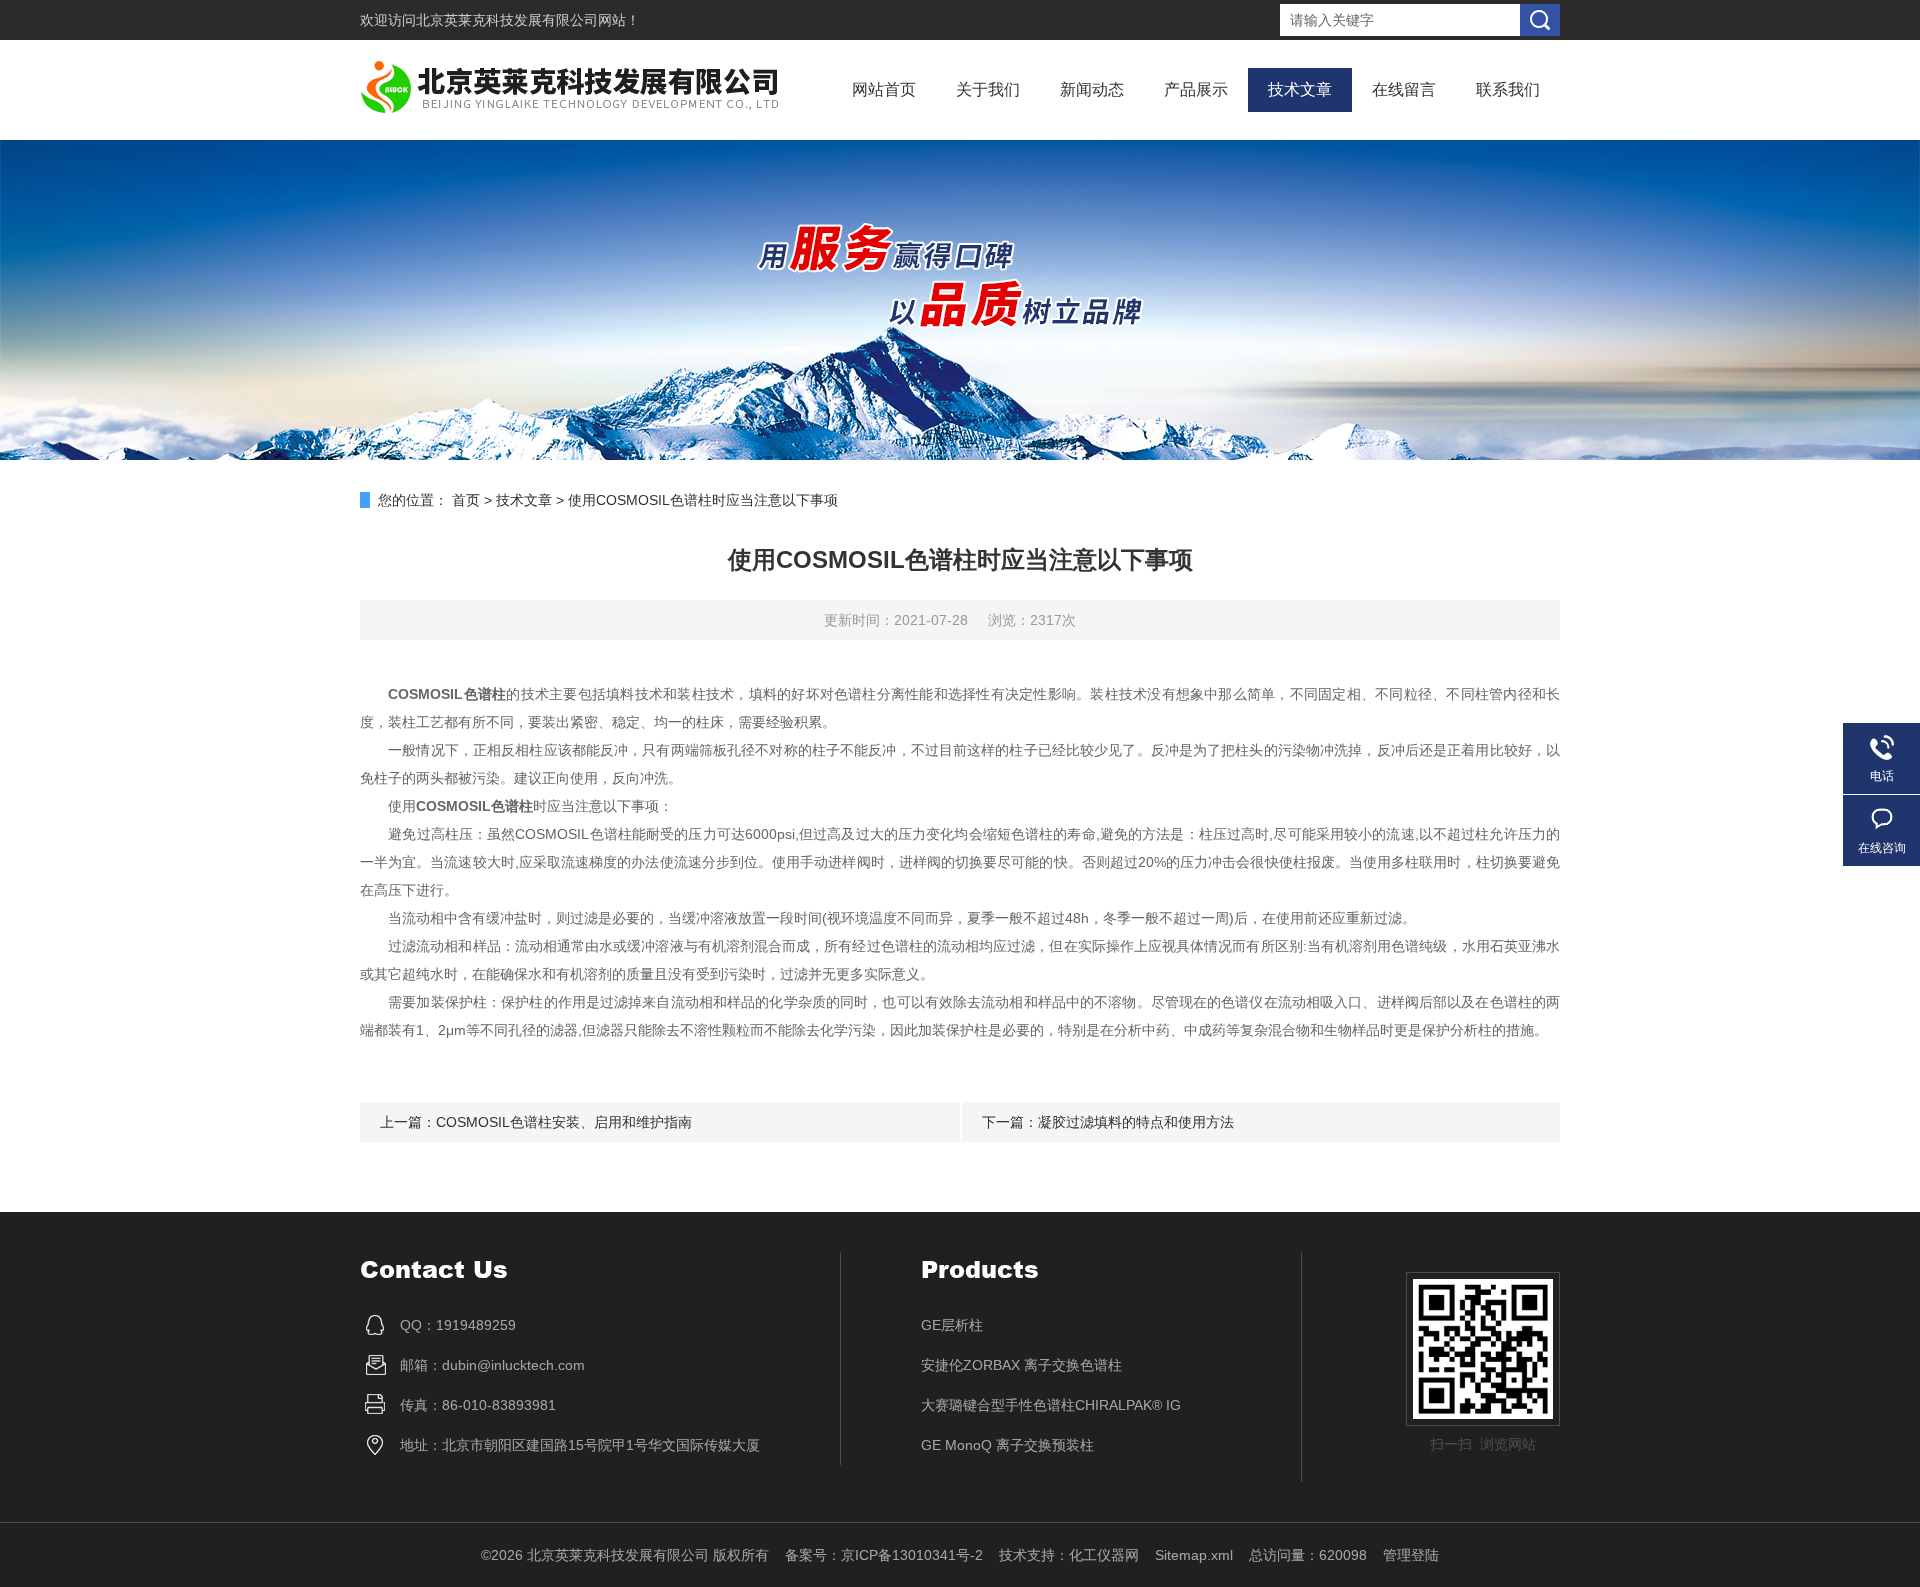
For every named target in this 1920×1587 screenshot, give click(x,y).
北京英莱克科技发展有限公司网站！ (528, 20)
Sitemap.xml (1194, 1555)
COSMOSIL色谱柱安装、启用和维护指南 (564, 1122)
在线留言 (1404, 89)
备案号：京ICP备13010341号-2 (884, 1555)
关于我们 (988, 89)
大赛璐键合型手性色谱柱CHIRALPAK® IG (1051, 1405)
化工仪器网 (1104, 1555)
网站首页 (884, 89)
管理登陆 (1411, 1555)
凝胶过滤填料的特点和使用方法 (1136, 1122)
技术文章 (1300, 89)
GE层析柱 (952, 1325)
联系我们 (1508, 89)
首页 (466, 500)
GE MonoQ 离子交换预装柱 (1007, 1445)
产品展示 (1196, 89)
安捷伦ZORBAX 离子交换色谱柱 (1021, 1365)
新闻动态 (1092, 89)
